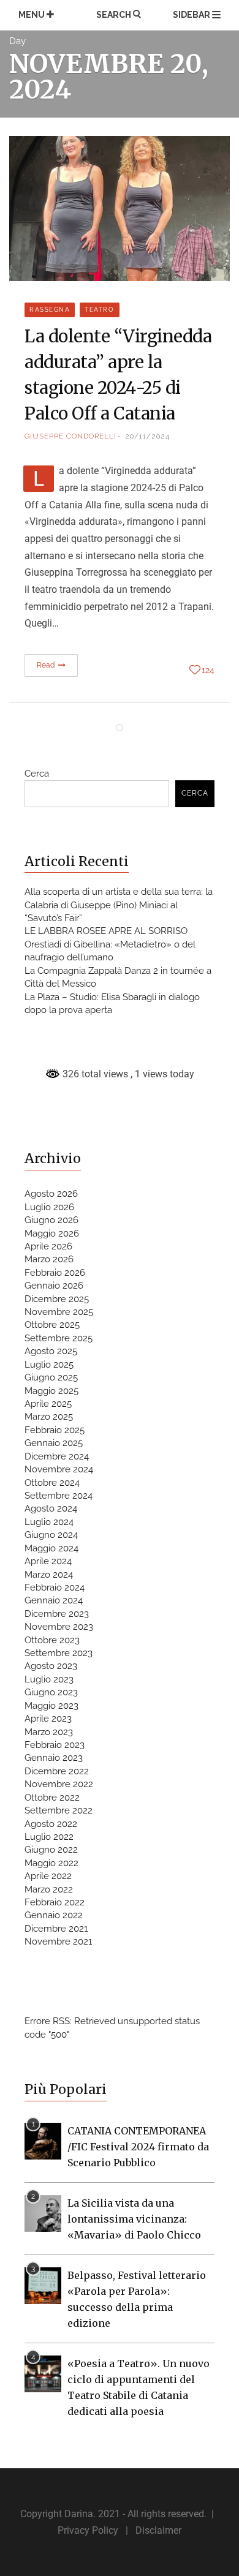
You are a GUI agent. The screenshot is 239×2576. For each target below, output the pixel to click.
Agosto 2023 (51, 1666)
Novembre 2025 (59, 1312)
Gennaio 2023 (54, 1758)
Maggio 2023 (51, 1706)
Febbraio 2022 (55, 1902)
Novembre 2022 (59, 1784)
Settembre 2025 (59, 1338)
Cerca (37, 774)
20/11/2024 (147, 436)
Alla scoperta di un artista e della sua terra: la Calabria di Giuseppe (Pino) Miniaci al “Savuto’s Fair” (119, 905)
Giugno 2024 (51, 1535)
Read (47, 665)
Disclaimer (158, 2530)
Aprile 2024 (48, 1561)
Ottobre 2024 (52, 1483)
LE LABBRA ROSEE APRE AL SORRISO (106, 931)
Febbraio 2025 (55, 1430)
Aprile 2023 (48, 1719)
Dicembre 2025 (57, 1299)
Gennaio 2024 (54, 1600)
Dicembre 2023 (57, 1614)
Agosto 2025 (51, 1351)
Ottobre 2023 (52, 1640)
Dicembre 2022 (57, 1771)
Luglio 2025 (49, 1365)
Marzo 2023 (49, 1732)
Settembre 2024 (59, 1496)
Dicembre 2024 (57, 1456)
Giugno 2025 (51, 1377)
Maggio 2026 (52, 1233)
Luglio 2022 (49, 1837)
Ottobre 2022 (52, 1798)
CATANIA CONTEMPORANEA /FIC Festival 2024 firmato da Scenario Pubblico (138, 2147)
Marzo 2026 (49, 1259)
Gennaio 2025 (54, 1443)
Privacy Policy (88, 2530)
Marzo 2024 (49, 1575)
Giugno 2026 (51, 1220)
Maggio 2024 (51, 1548)
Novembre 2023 (59, 1627)
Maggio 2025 (51, 1391)
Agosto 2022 (51, 1824)
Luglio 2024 (49, 1522)
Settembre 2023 (59, 1653)
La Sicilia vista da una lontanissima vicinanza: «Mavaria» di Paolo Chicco (134, 2219)
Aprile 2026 (48, 1246)
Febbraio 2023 (55, 1745)
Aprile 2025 (48, 1404)
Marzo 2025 (49, 1417)
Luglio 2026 (49, 1207)
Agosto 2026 (51, 1194)
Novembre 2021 (58, 1941)
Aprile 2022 (48, 1876)
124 (208, 670)
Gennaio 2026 (54, 1286)
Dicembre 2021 (56, 1929)
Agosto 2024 (51, 1508)
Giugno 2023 (51, 1692)
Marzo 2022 (49, 1889)
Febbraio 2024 (55, 1587)
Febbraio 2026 (55, 1273)
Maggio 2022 (51, 1863)
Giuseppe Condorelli (70, 436)
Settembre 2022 (59, 1810)
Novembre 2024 (59, 1469)
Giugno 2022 (51, 1850)
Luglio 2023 (49, 1679)
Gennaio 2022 (54, 1915)
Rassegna (50, 310)
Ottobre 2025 (52, 1325)
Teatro (99, 310)
